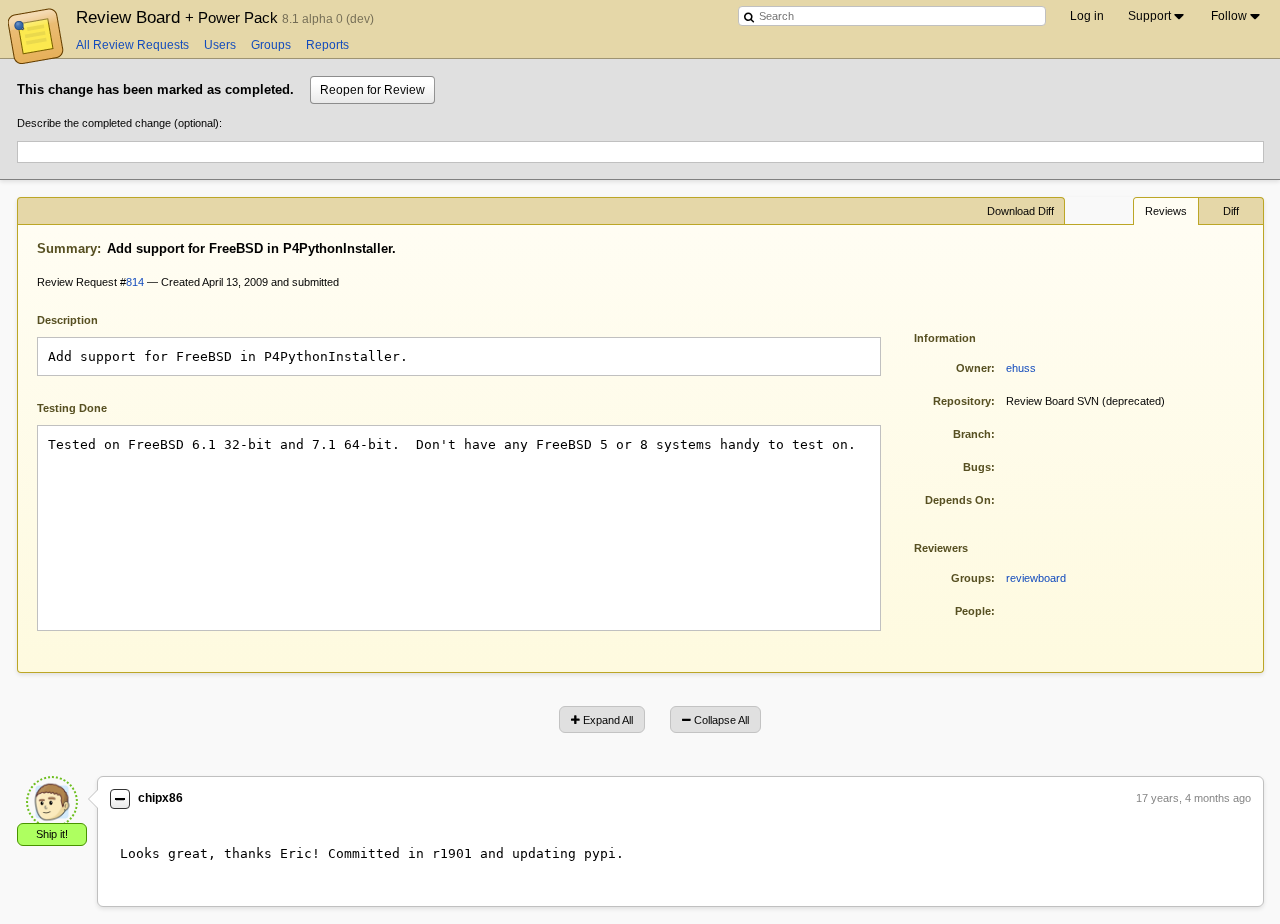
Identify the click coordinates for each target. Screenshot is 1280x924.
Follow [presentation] (1229, 16)
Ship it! (52, 834)
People (973, 611)
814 (135, 282)
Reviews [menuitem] (1166, 211)
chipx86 (160, 798)
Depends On (958, 500)
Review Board (179, 17)
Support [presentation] (1149, 16)
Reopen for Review (372, 90)
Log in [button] (1087, 16)
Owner (973, 368)
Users (220, 45)
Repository (962, 401)
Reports (327, 45)
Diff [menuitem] (1231, 211)
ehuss (1021, 368)
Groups (271, 45)
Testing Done (72, 408)
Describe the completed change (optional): (119, 123)
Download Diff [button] (1020, 211)
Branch (972, 434)
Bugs (977, 467)
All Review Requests (132, 45)
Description (82, 318)
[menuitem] (1157, 16)
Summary (67, 248)
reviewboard (1036, 578)
